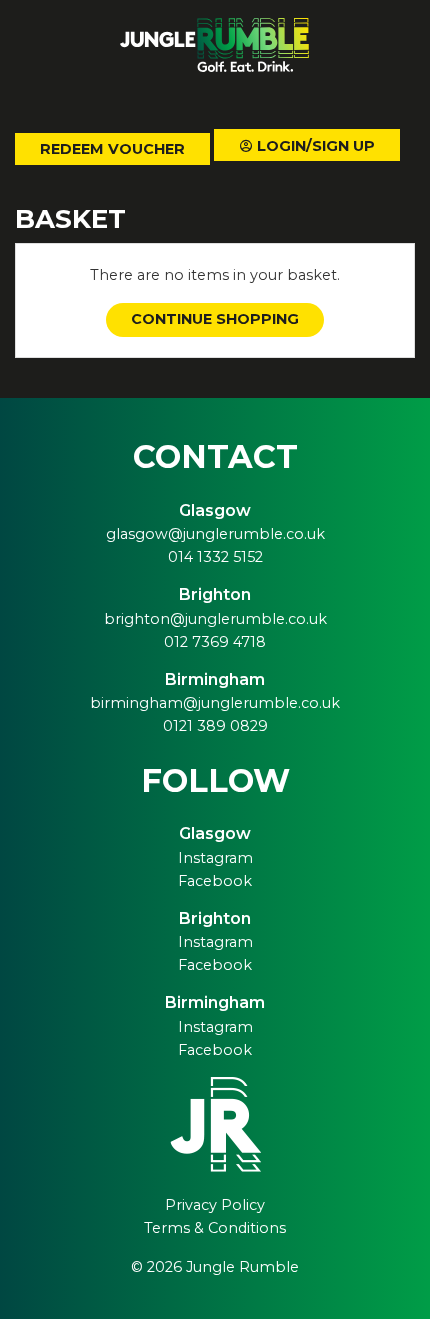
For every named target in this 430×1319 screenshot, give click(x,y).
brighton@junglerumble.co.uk (215, 619)
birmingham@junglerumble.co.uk (215, 703)
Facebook (215, 881)
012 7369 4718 (215, 642)
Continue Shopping (215, 319)
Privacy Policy (215, 1205)
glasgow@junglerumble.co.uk (215, 534)
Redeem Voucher (112, 149)
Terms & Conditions (215, 1228)
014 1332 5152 (215, 557)
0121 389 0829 (215, 726)
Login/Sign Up (314, 146)
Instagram (215, 858)
